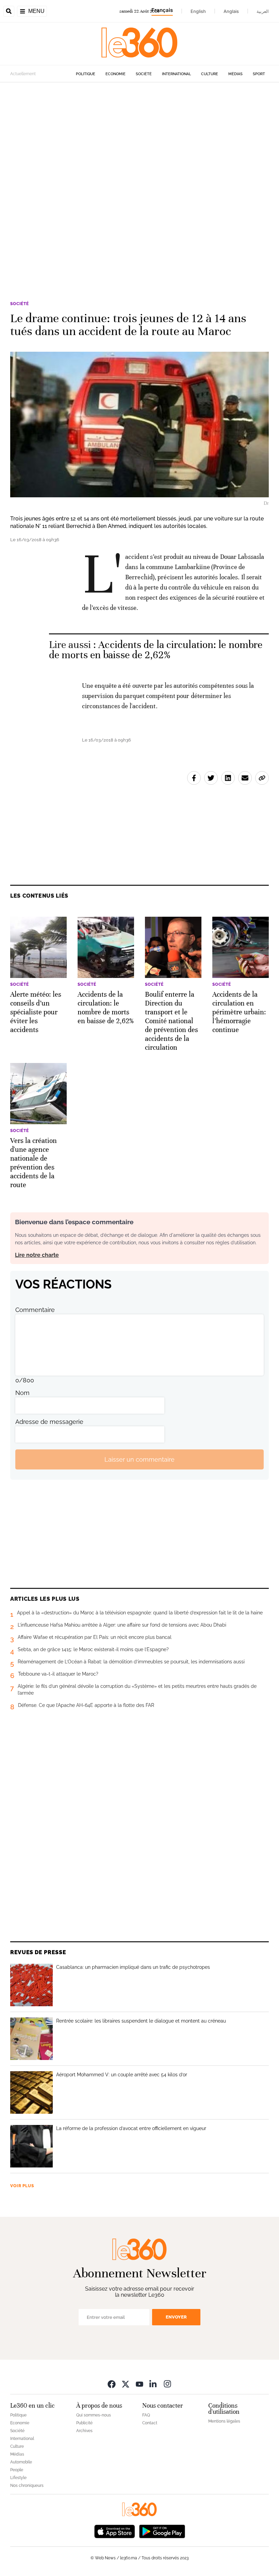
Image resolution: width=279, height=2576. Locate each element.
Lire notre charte (37, 1255)
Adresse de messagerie (49, 1422)
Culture (210, 74)
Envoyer (176, 2317)
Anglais (231, 11)
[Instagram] (167, 2384)
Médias (235, 74)
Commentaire (35, 1310)
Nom (22, 1393)
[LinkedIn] (153, 2384)
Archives (84, 2431)
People (17, 2470)
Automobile (21, 2462)
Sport (259, 74)
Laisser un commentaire (139, 1459)
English (198, 11)
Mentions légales (224, 2421)
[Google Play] (162, 2531)
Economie (116, 74)
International (176, 74)
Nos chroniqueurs (27, 2486)
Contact (150, 2423)
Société (144, 74)
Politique (86, 74)
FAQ (146, 2415)
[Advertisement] (139, 166)
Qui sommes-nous (94, 2415)
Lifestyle (18, 2478)
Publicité (84, 2423)
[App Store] (115, 2531)
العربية (263, 11)
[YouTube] (139, 2384)
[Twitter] (126, 2384)
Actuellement (23, 74)
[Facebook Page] (112, 2384)
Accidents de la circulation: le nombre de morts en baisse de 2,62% (156, 650)
